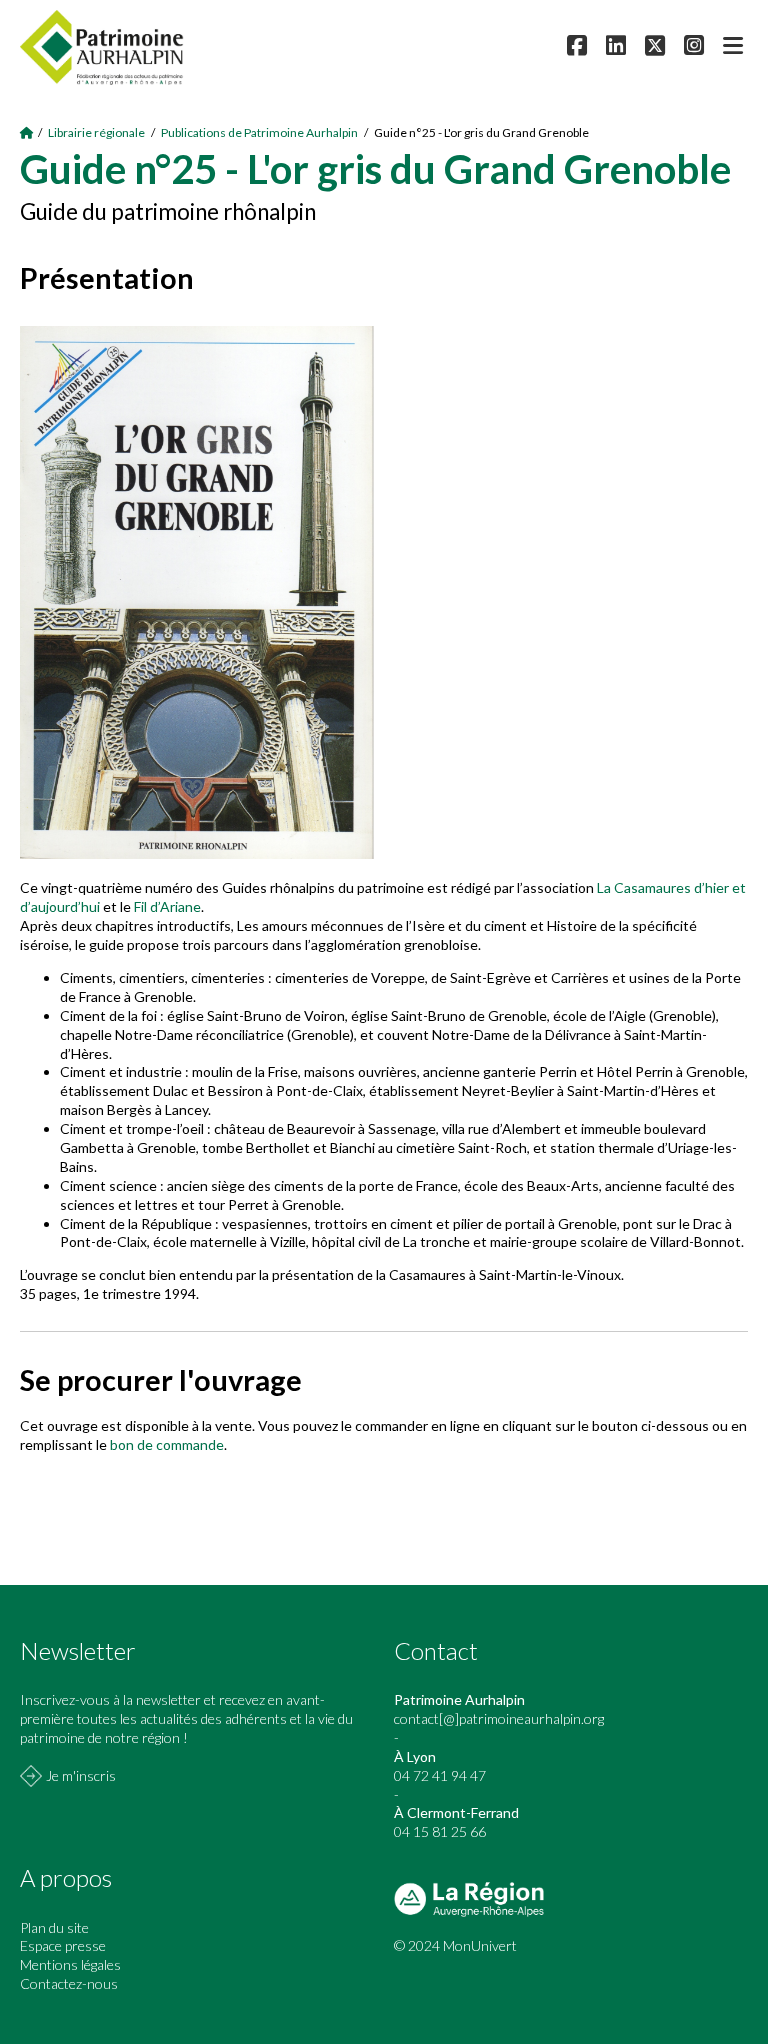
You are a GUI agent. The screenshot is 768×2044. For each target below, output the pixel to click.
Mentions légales (70, 1964)
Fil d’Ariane (167, 906)
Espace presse (63, 1945)
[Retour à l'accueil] (27, 132)
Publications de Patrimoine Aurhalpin (259, 132)
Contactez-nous (69, 1983)
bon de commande (167, 1444)
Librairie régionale (96, 132)
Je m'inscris (81, 1775)
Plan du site (54, 1927)
